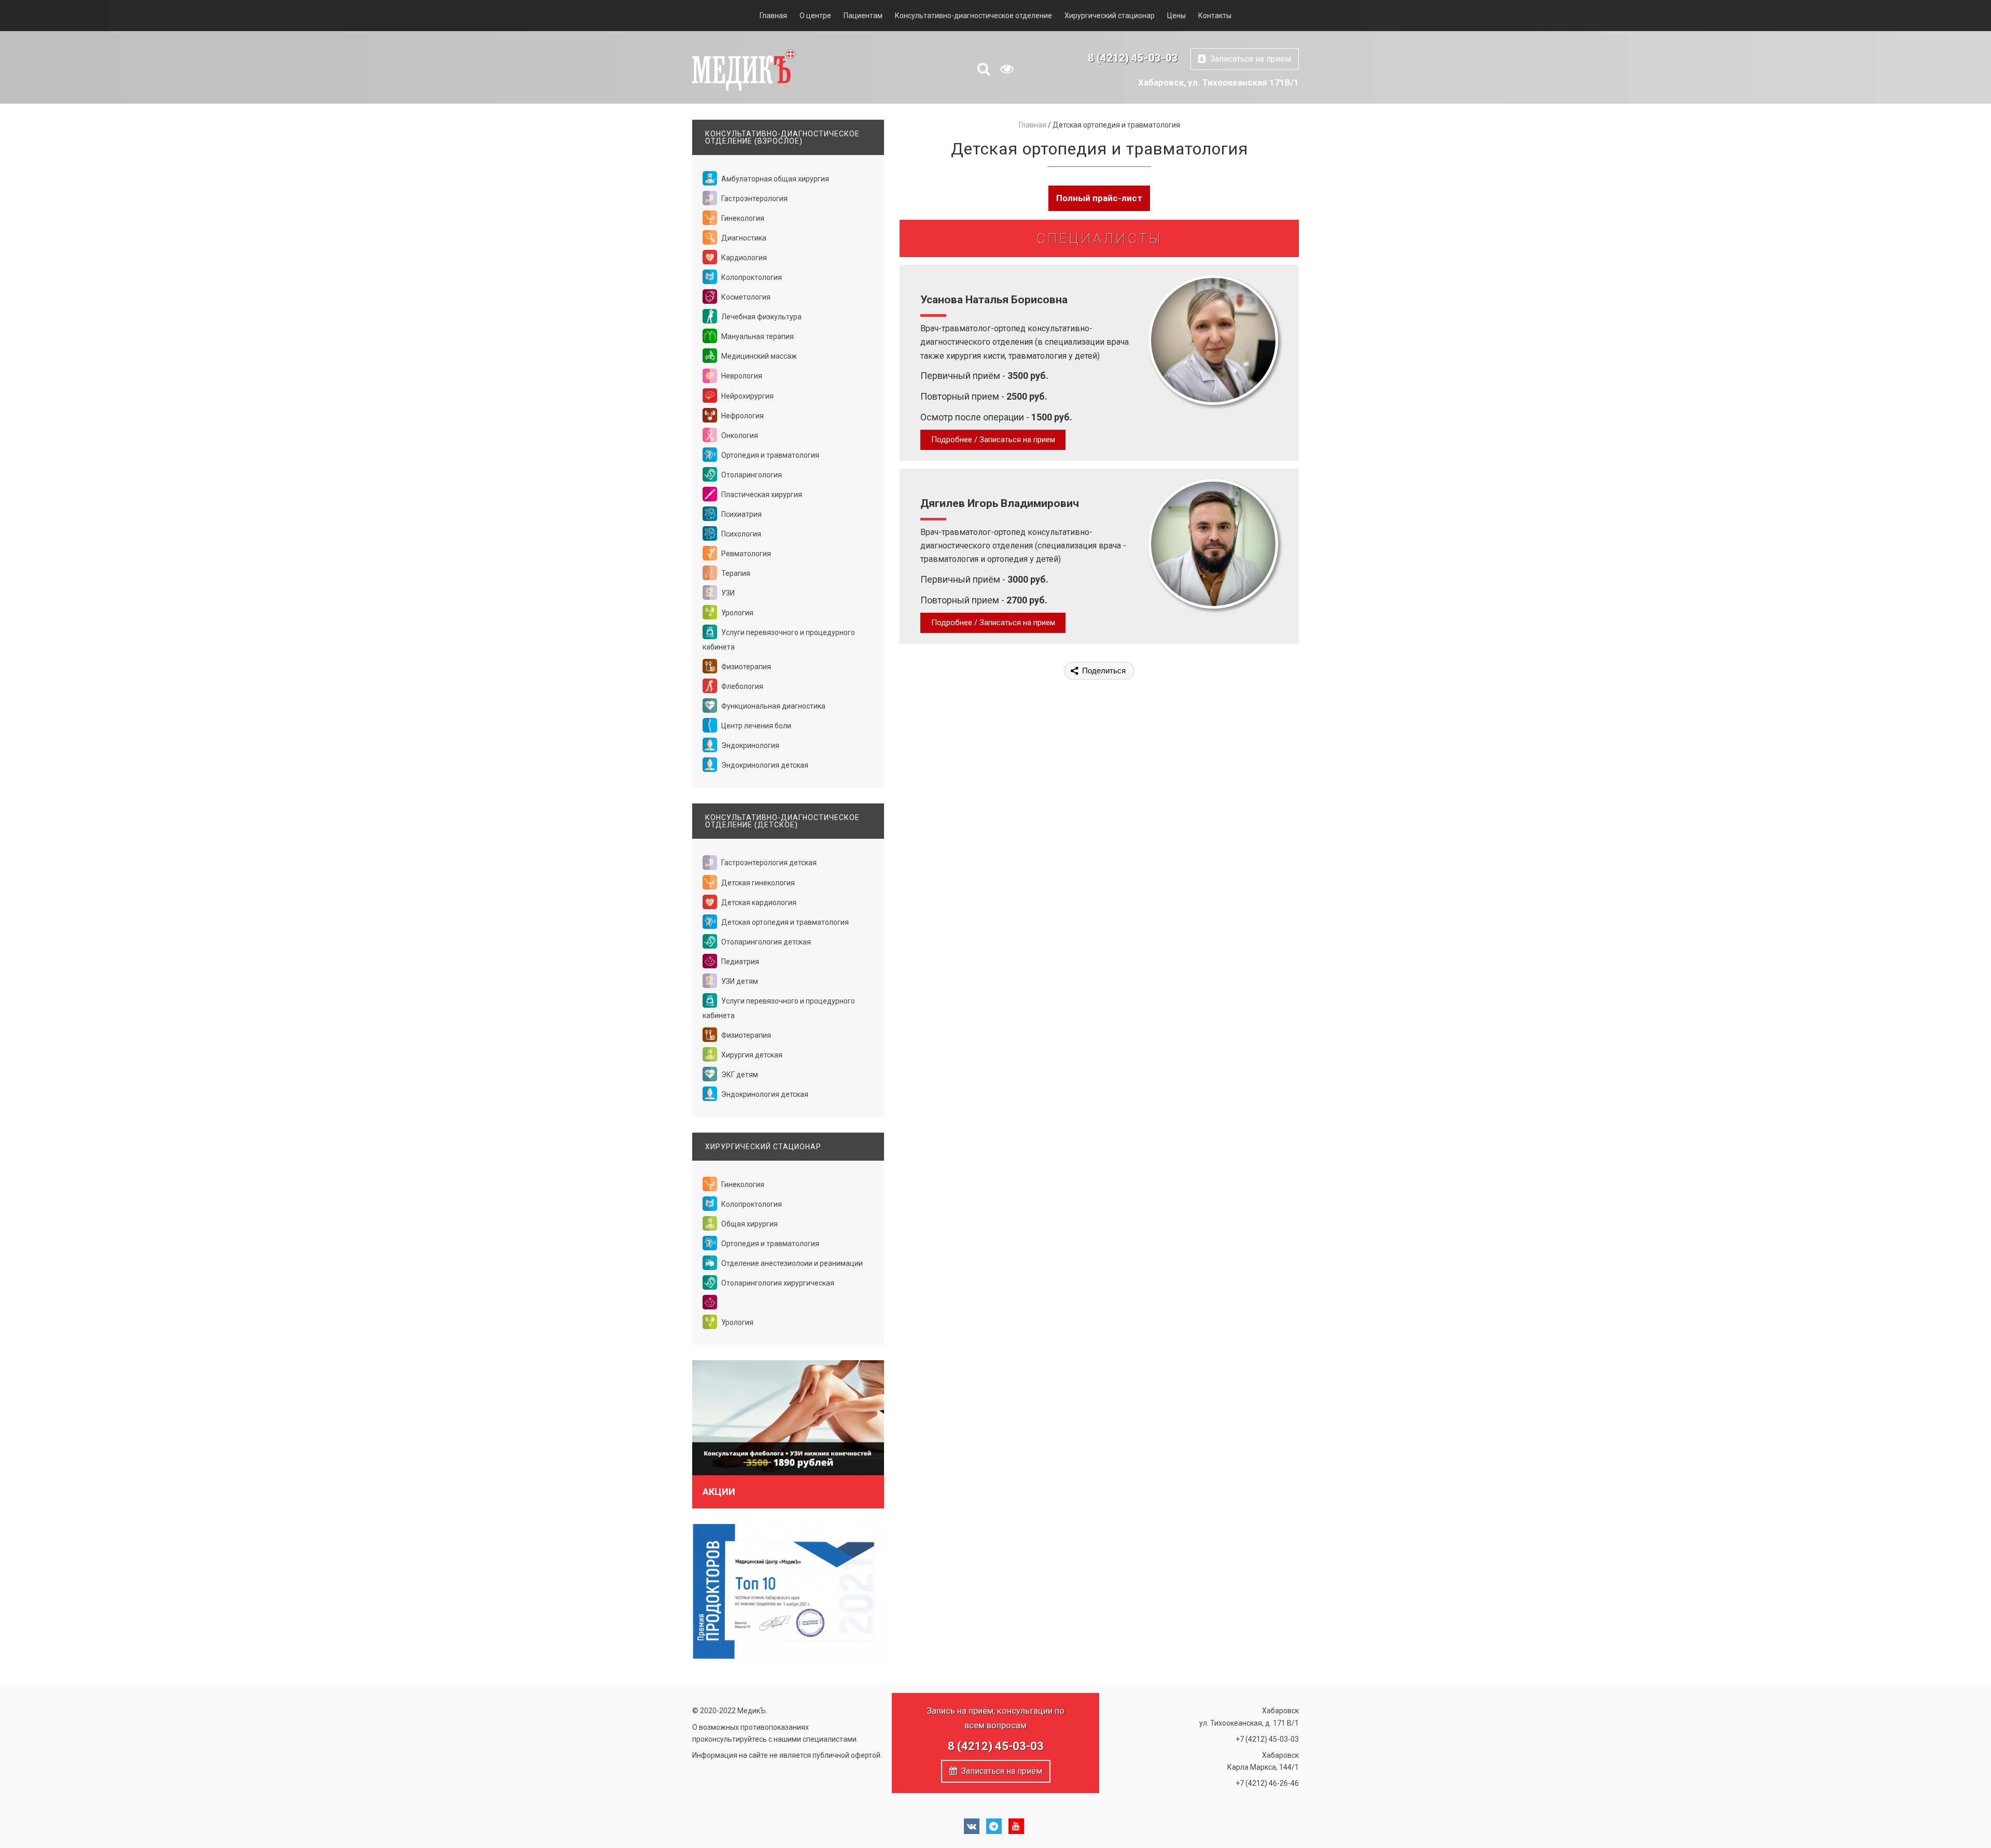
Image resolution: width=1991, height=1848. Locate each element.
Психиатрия (741, 514)
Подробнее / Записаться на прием (993, 440)
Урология (737, 613)
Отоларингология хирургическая (777, 1283)
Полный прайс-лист (1099, 198)
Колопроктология (751, 277)
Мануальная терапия (757, 336)
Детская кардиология (758, 902)
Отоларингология (751, 475)
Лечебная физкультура (761, 317)
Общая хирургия (749, 1224)
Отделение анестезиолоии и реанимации (791, 1263)
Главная (773, 16)
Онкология (739, 435)
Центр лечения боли (755, 726)
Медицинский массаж (758, 356)
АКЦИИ (719, 1492)
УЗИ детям (739, 981)
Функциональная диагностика (773, 706)
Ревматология (745, 554)
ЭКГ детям (739, 1075)
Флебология (741, 686)
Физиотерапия (745, 667)
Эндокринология (749, 745)
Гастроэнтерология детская (768, 863)
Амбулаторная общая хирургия (774, 179)
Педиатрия (739, 962)
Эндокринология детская (764, 765)
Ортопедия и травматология (769, 455)
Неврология (741, 376)
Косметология (745, 297)
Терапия (735, 573)
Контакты (1215, 16)
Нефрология (742, 416)
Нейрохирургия (747, 396)
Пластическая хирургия (761, 495)
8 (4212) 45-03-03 (1133, 58)
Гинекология (742, 218)
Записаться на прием (1249, 59)
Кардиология (743, 258)
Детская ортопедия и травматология (784, 922)
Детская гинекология (757, 883)
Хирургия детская (751, 1055)
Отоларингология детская (765, 942)
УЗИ (727, 593)
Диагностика (743, 238)
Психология (740, 534)
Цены (1176, 16)
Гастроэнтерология (754, 199)
